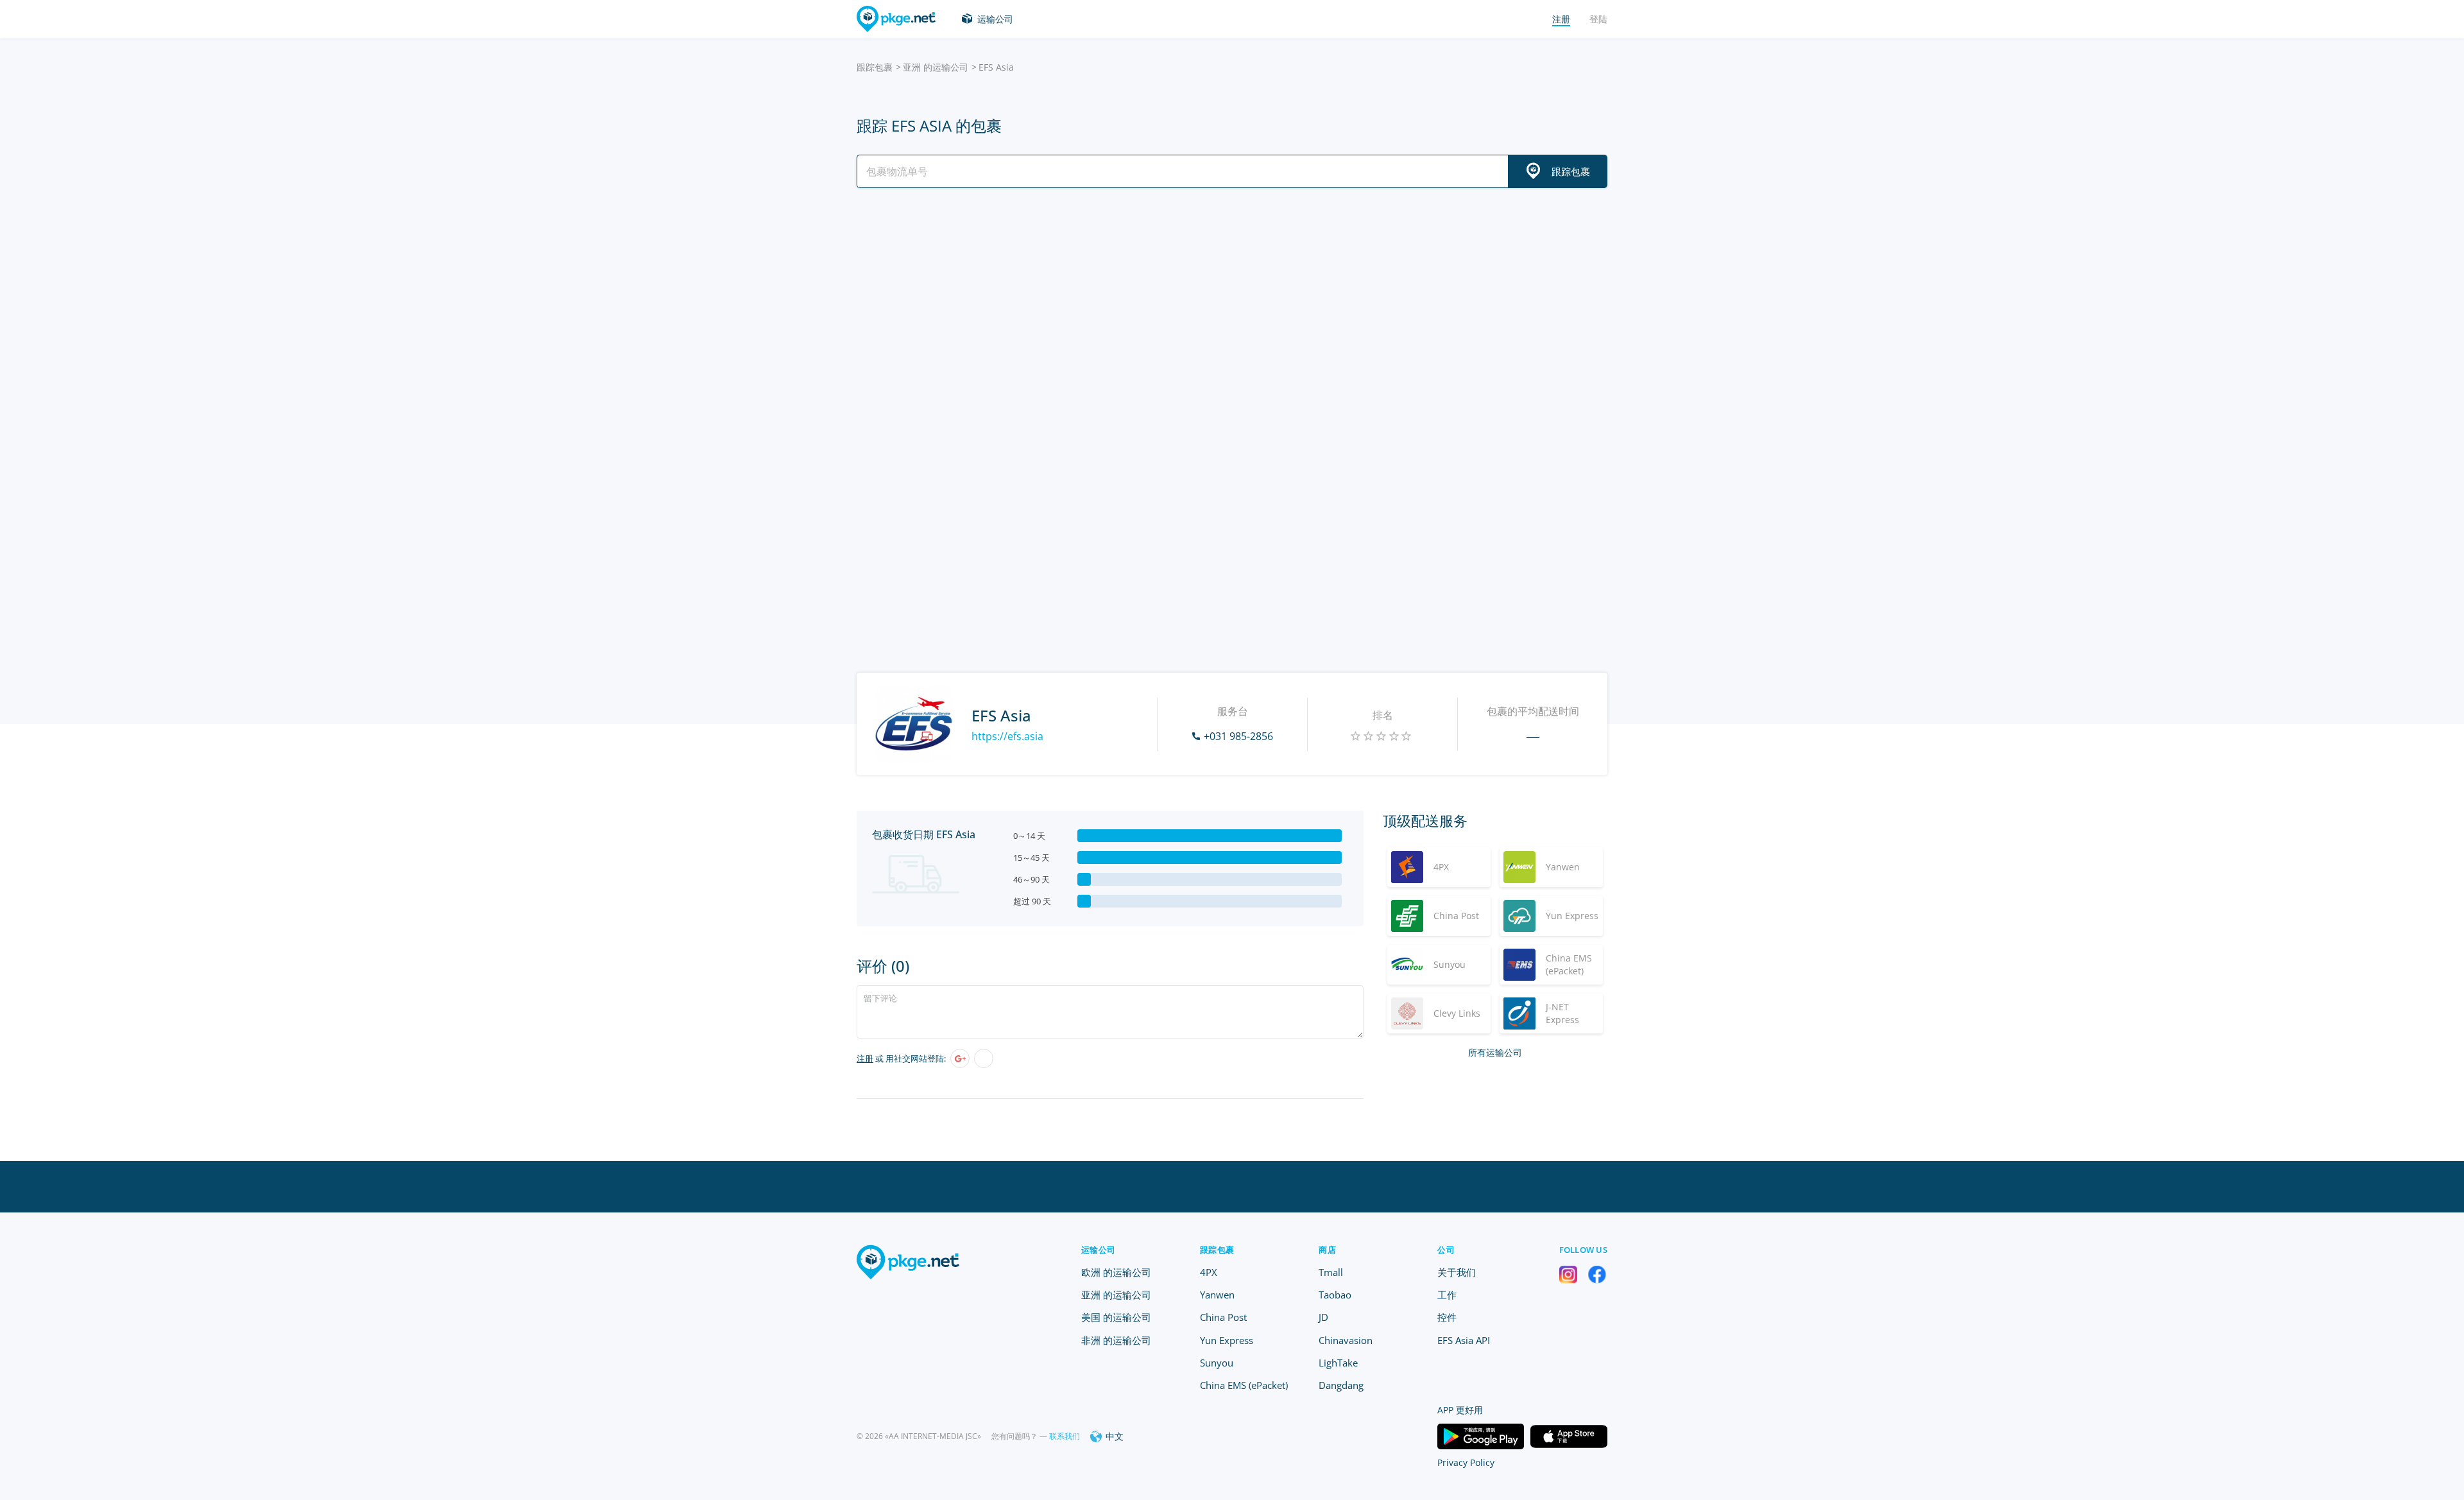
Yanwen (1217, 1295)
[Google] (960, 1058)
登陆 (1598, 19)
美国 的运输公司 (1116, 1317)
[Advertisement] (1232, 310)
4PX (1209, 1272)
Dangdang (1341, 1385)
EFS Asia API (1464, 1340)
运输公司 (995, 19)
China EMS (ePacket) (1244, 1385)
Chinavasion (1346, 1340)
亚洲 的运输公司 (936, 67)
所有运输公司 (1495, 1052)
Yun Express (1227, 1340)
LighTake (1338, 1363)
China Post (1223, 1317)
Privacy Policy (1466, 1462)
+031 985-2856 (1238, 736)
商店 (1327, 1250)
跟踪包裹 (875, 67)
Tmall (1331, 1272)
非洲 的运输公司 (1116, 1340)
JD (1323, 1317)
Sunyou (1217, 1363)
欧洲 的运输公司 (1116, 1272)
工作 (1447, 1295)
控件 (1447, 1317)
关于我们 (1457, 1272)
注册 (865, 1058)
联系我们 (1065, 1436)
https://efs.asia (1007, 736)
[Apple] (984, 1058)
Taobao (1335, 1295)
